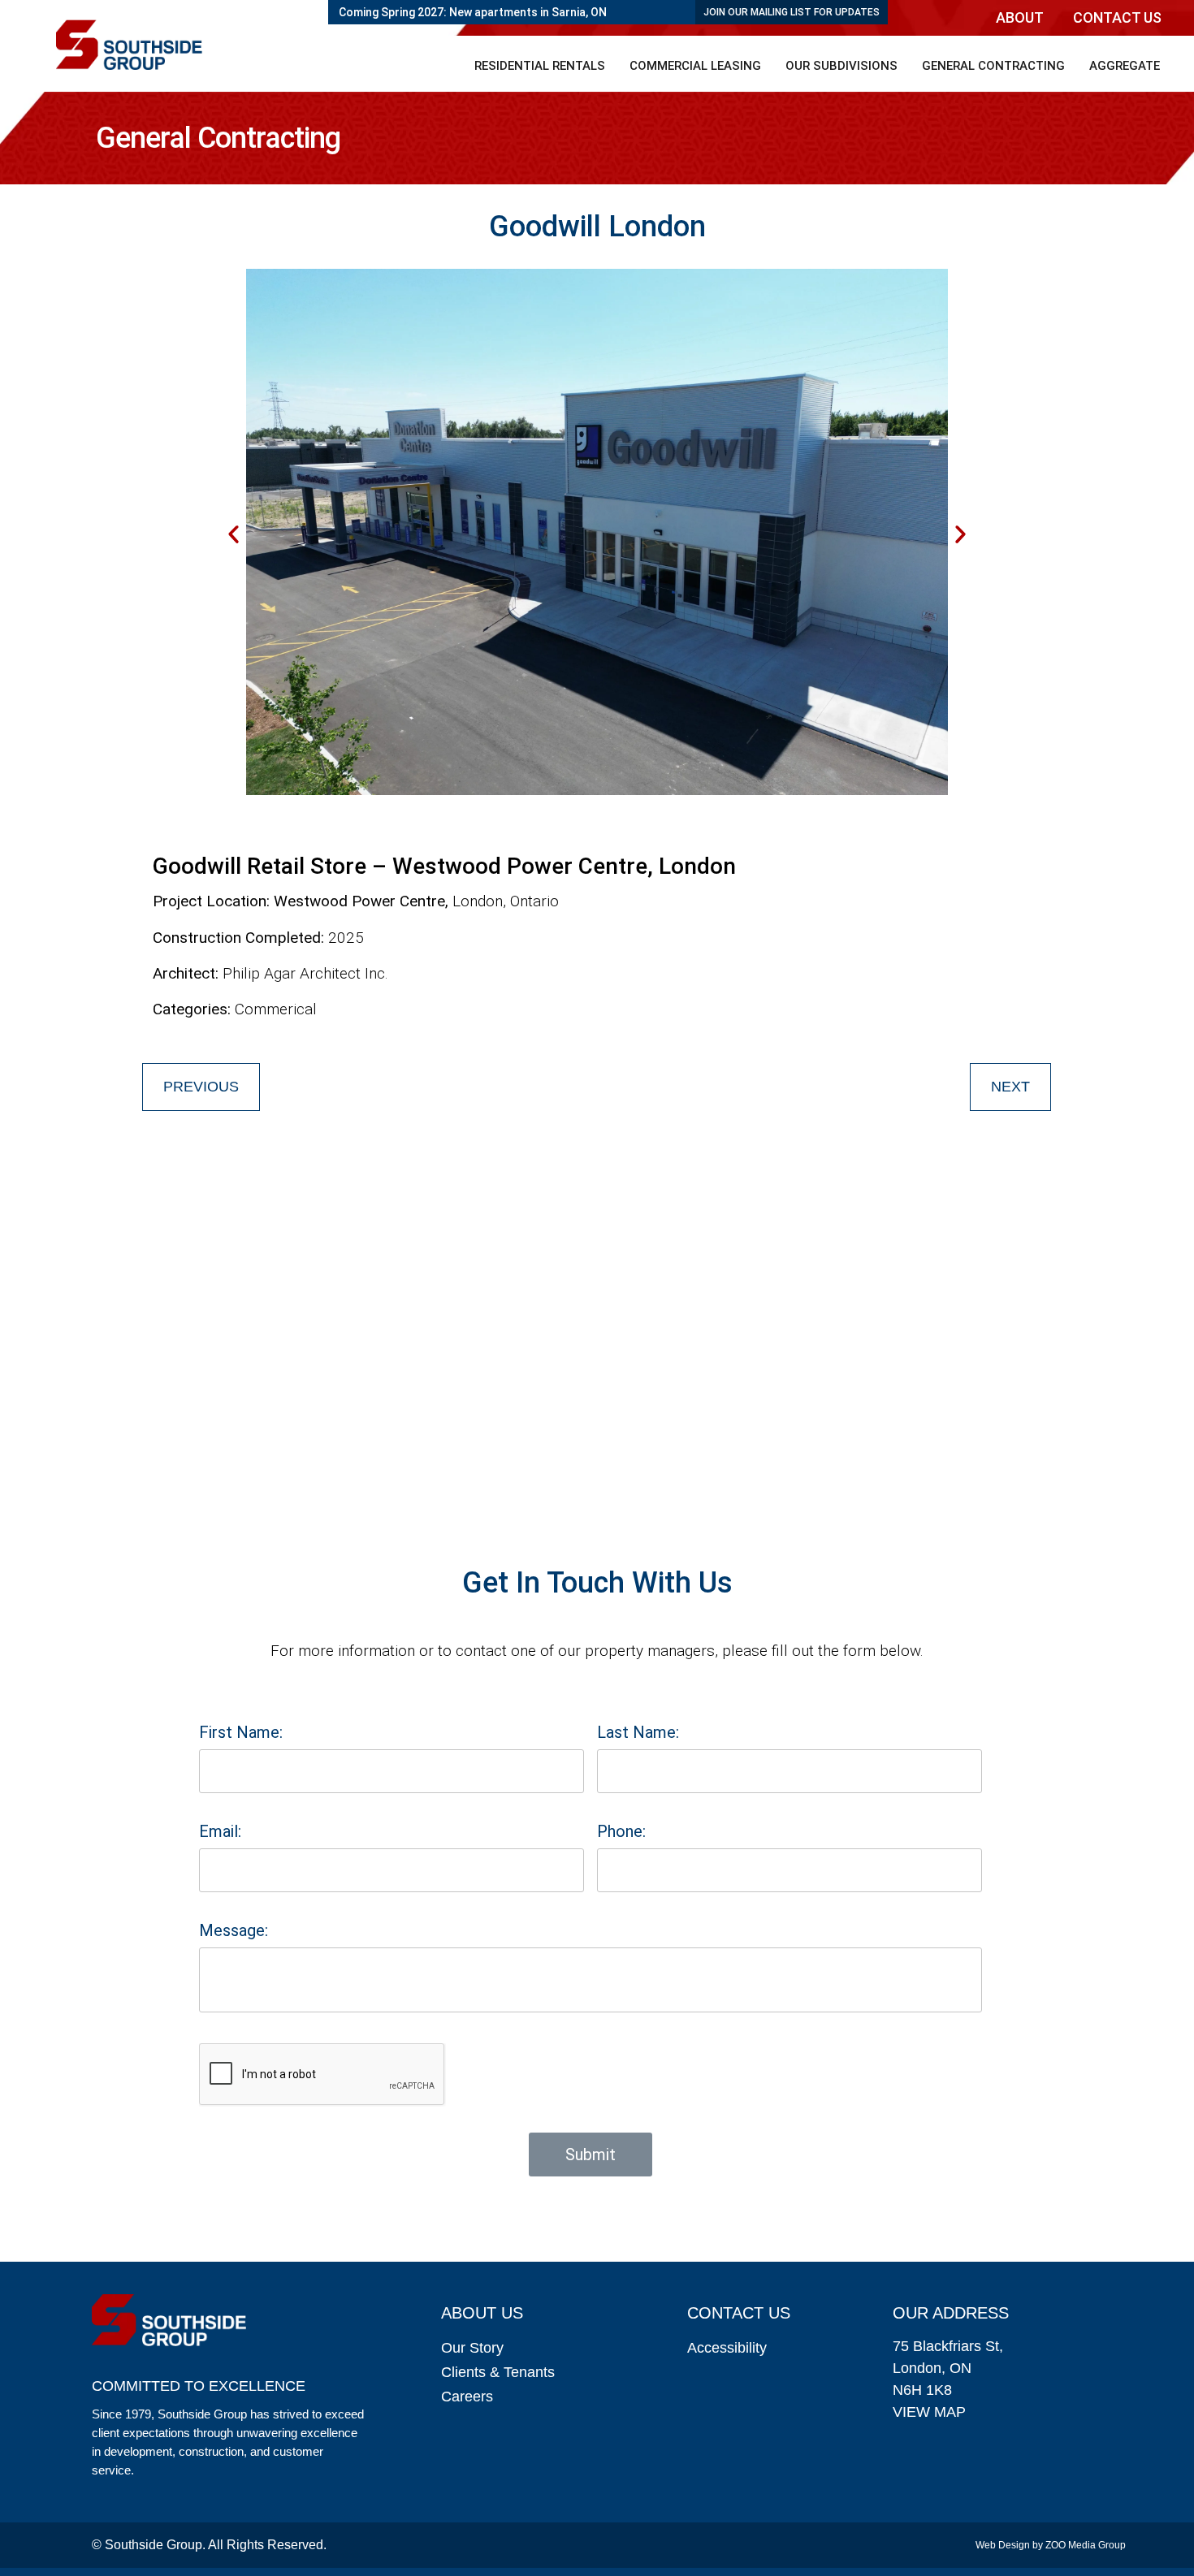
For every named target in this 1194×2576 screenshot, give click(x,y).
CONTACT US (739, 2313)
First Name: (241, 1732)
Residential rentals (540, 66)
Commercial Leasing (695, 66)
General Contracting (993, 66)
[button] (1024, 18)
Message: (234, 1930)
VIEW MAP (929, 2412)
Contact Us (1117, 17)
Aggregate (1125, 66)
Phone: (621, 1831)
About (1020, 17)
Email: (220, 1831)
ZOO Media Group (1086, 2545)
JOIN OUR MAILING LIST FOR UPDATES (792, 12)
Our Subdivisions (841, 66)
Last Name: (638, 1732)
